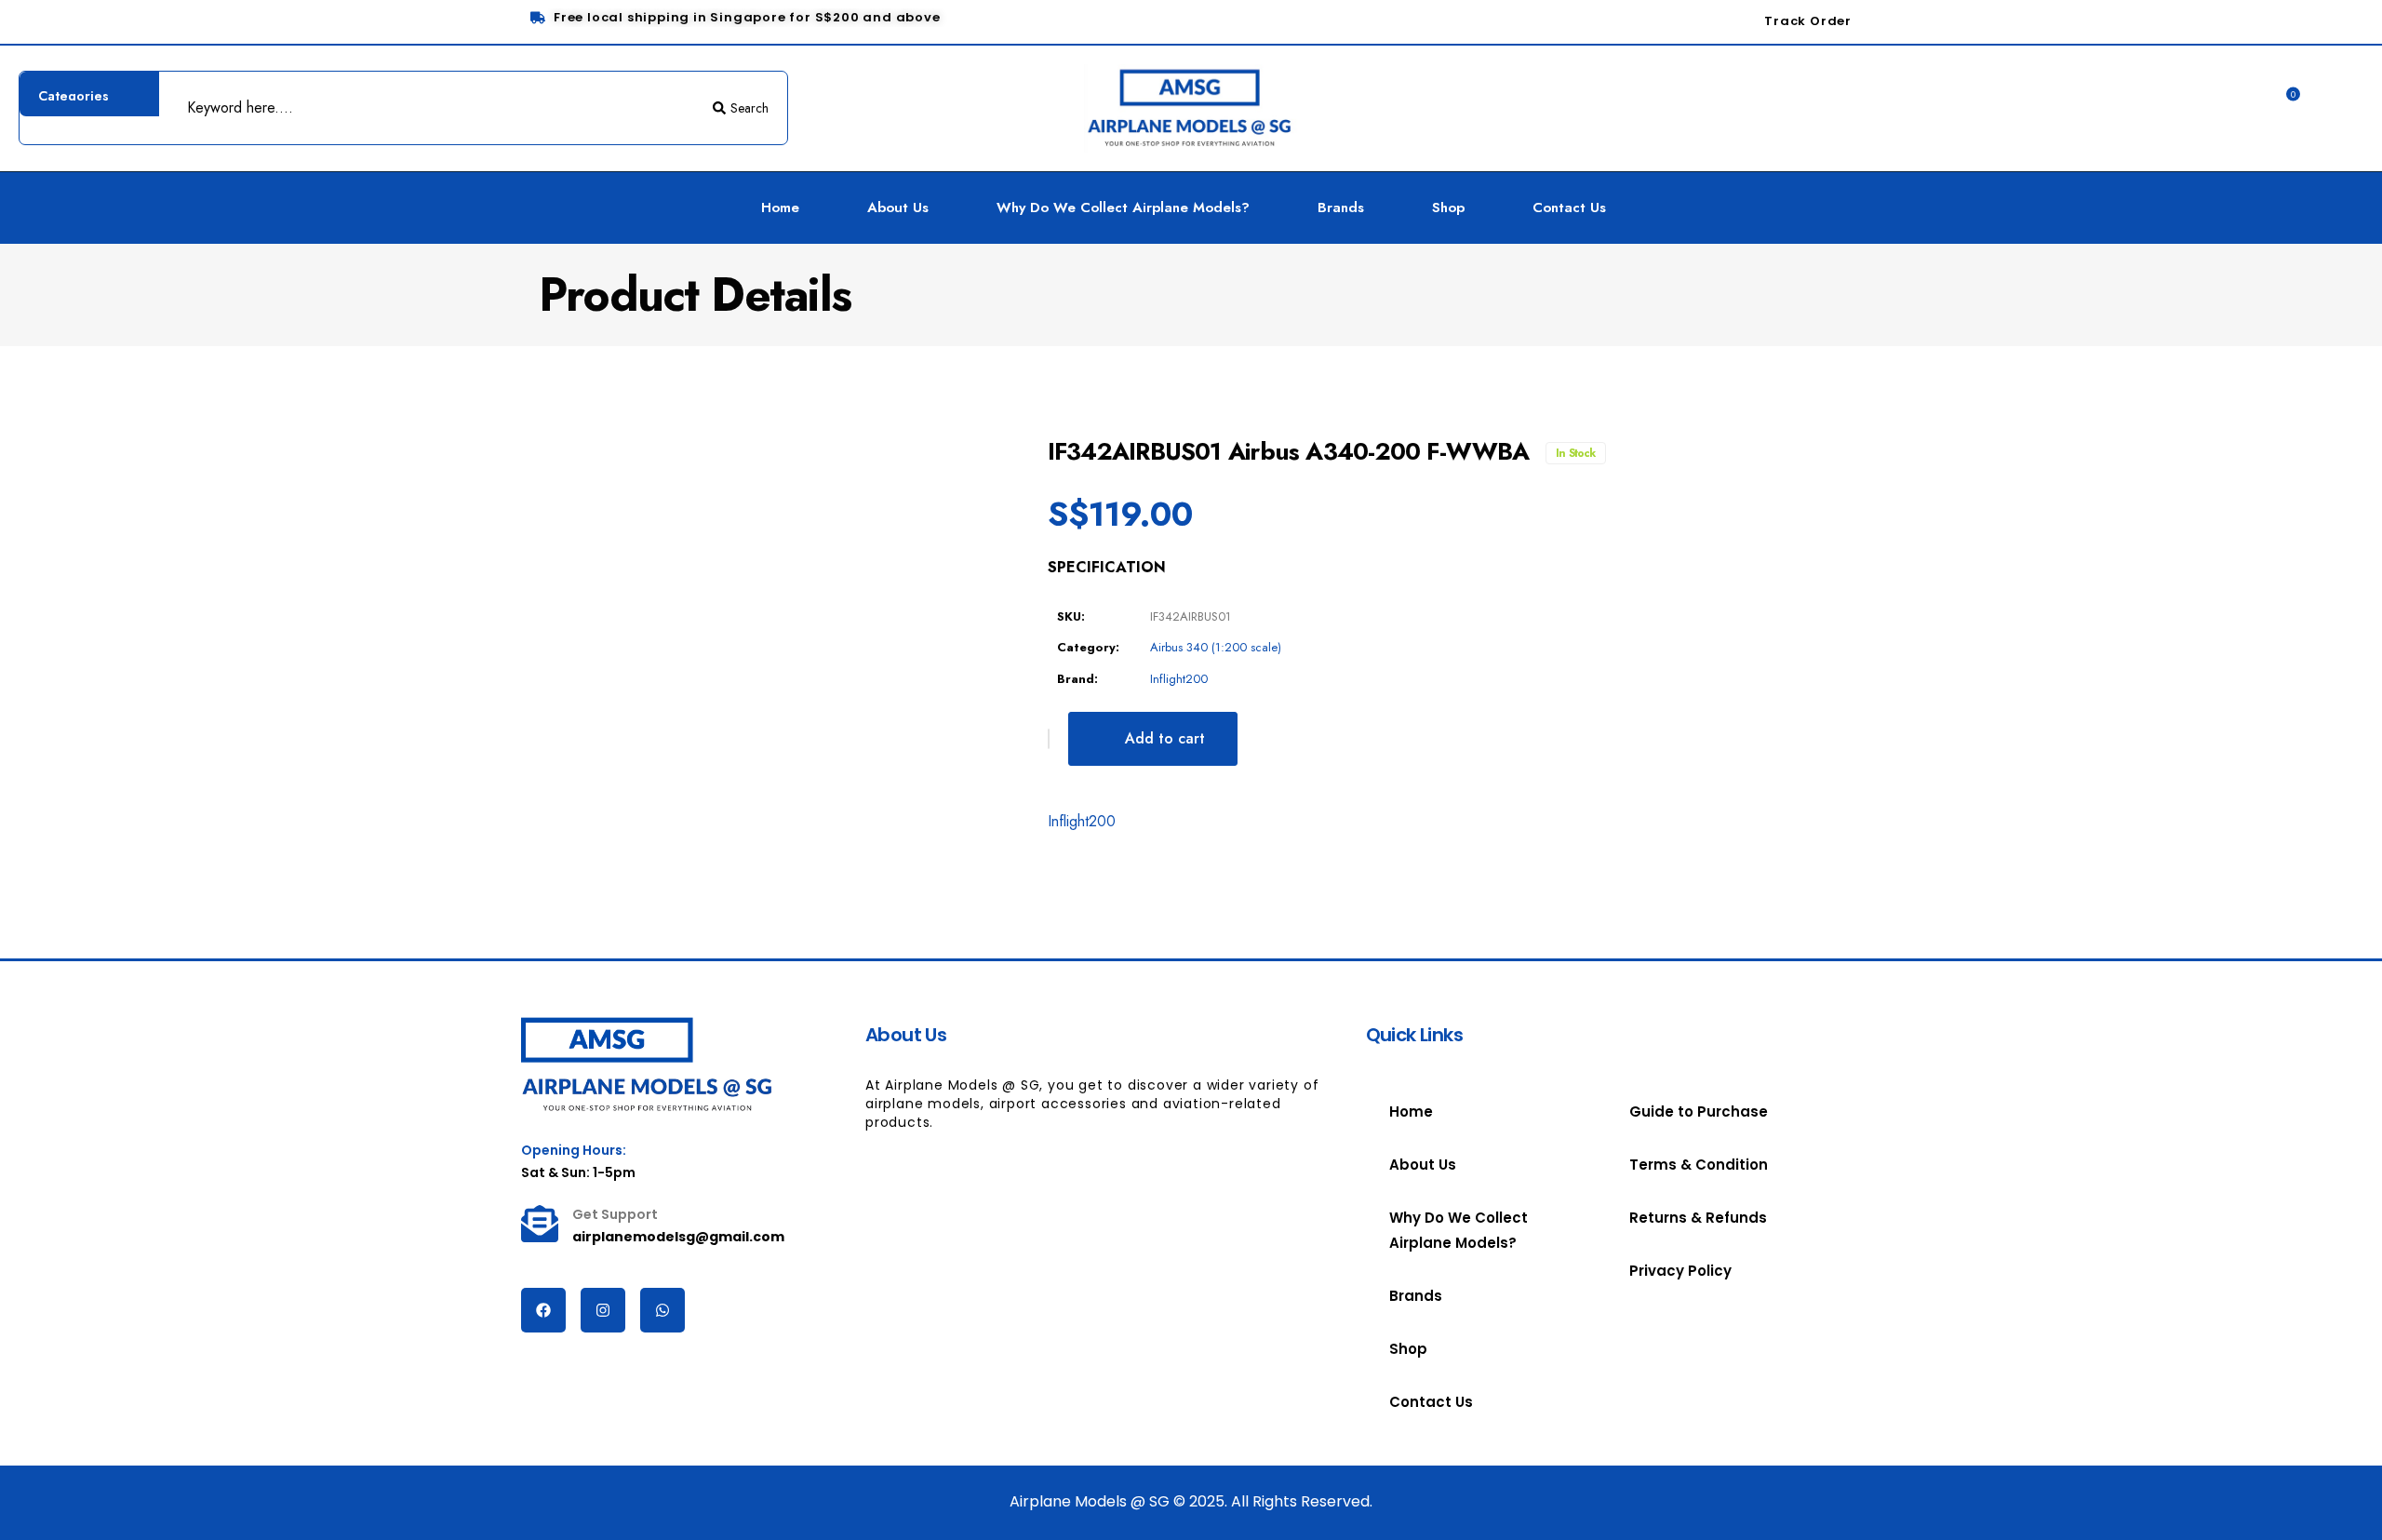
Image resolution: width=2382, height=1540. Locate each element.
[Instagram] (603, 1310)
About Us (898, 208)
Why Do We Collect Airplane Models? (1123, 208)
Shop (1448, 208)
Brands (1341, 208)
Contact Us (1569, 208)
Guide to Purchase (1699, 1111)
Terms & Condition (1699, 1165)
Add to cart (1165, 738)
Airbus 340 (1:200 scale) (1216, 647)
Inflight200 (1179, 679)
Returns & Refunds (1698, 1218)
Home (780, 208)
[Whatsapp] (662, 1310)
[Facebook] (543, 1310)
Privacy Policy (1680, 1271)
